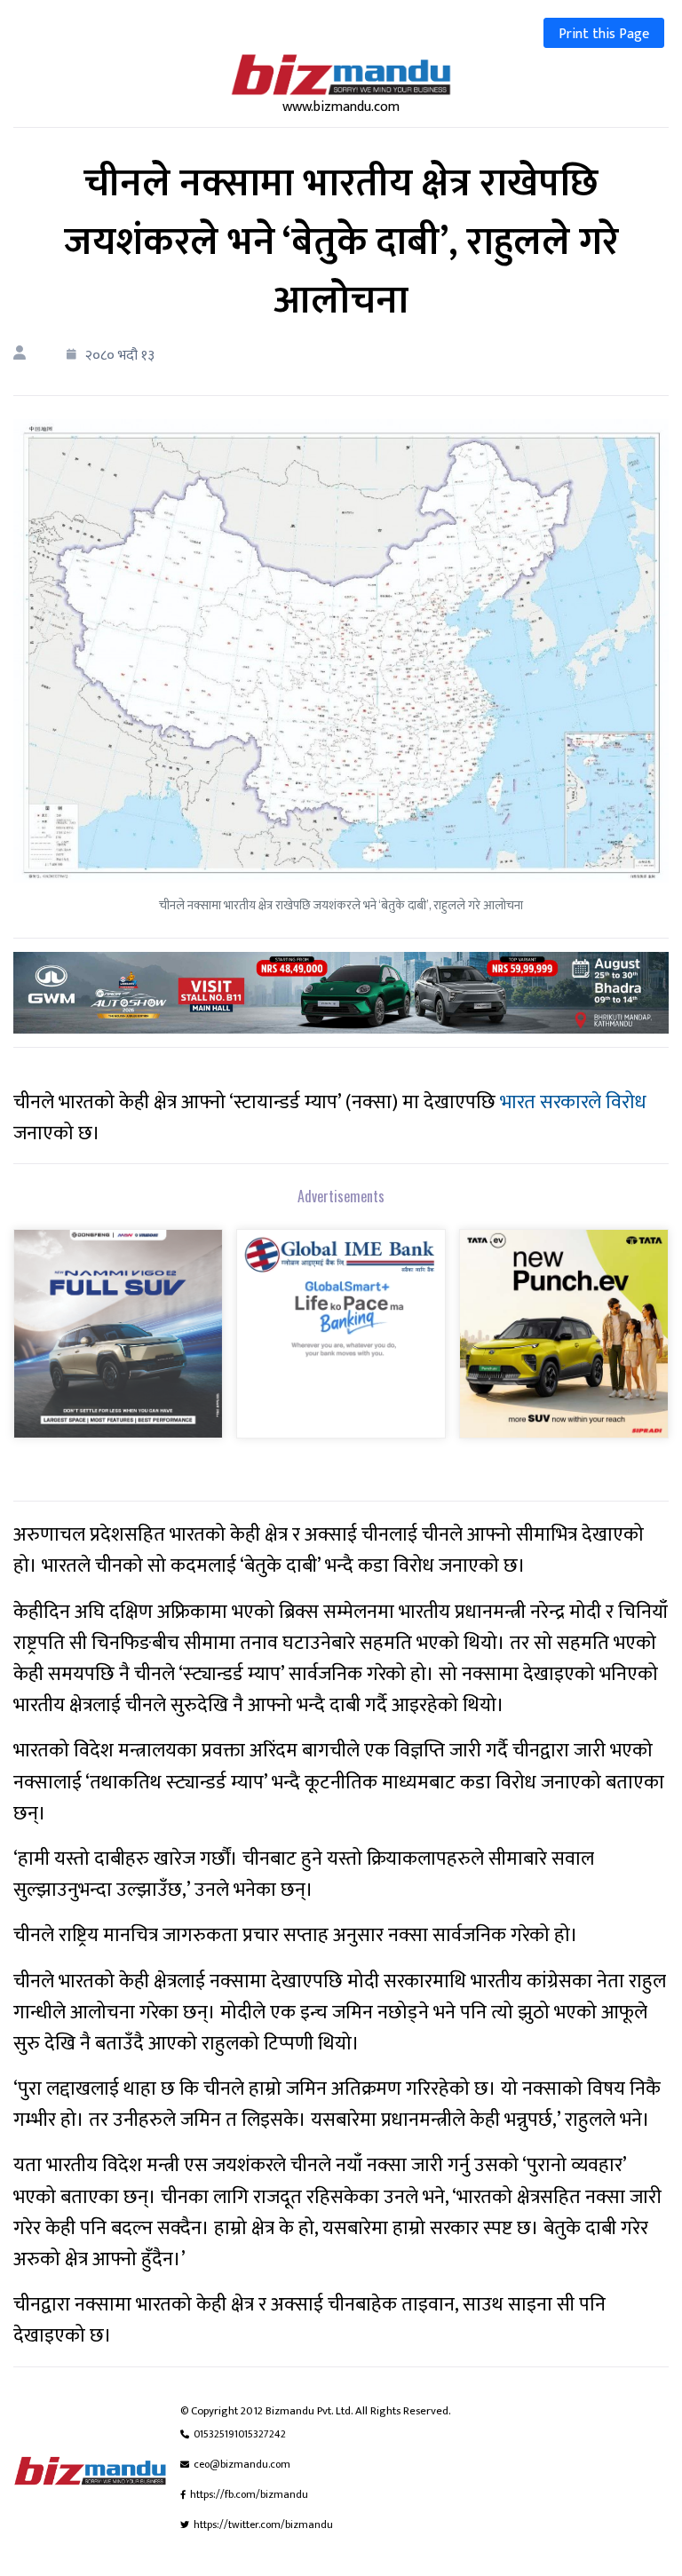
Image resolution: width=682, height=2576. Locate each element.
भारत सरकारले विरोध (573, 1102)
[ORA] (341, 992)
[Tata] (564, 1346)
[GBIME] (341, 1346)
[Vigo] (118, 1346)
